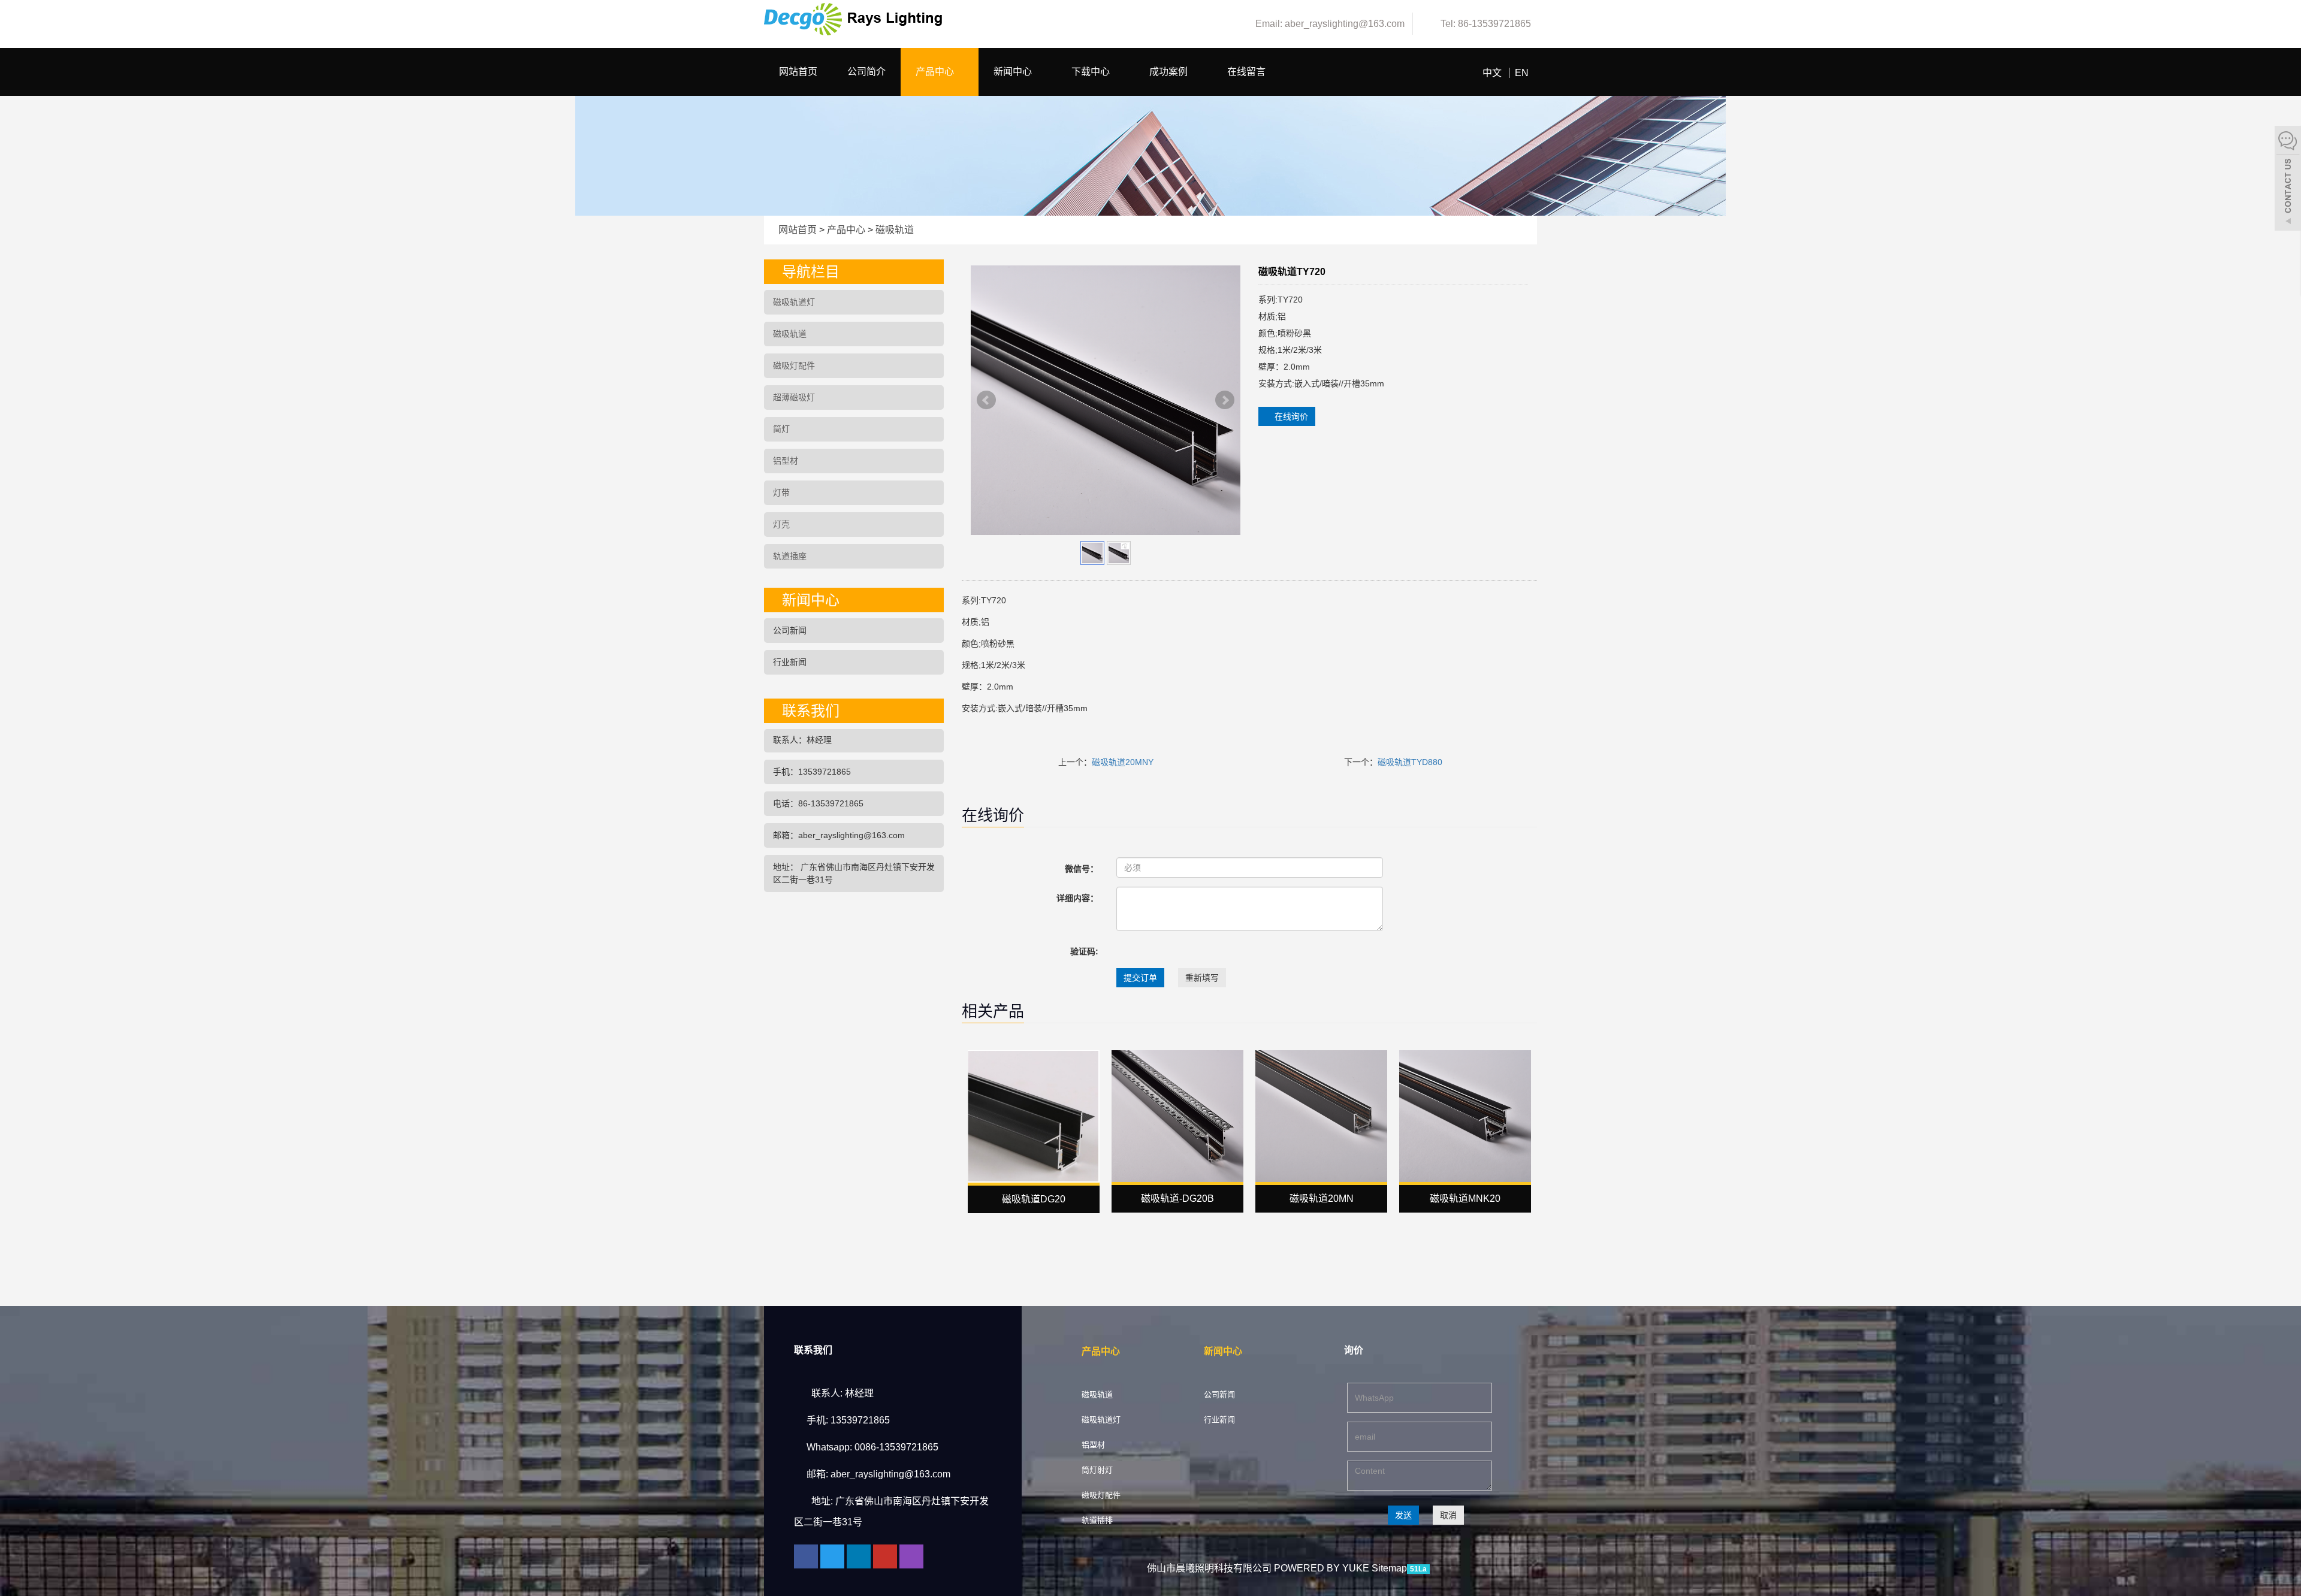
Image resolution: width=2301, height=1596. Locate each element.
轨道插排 (1097, 1520)
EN (1522, 73)
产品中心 (936, 72)
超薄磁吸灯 (794, 397)
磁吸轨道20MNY (1123, 762)
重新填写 (1202, 978)
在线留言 (1246, 72)
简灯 (781, 429)
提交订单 (1140, 978)
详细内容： (1077, 898)
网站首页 (798, 72)
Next (1225, 400)
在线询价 (1290, 416)
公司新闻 (790, 630)
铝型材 (786, 461)
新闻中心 (1014, 72)
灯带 (781, 492)
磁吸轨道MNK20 (1465, 1198)
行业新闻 (790, 662)
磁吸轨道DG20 (1034, 1199)
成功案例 (1170, 72)
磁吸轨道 (893, 230)
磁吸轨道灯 (794, 302)
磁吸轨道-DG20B (1177, 1198)
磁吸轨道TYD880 (1410, 762)
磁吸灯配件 (794, 365)
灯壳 (781, 524)
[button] (960, 72)
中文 (1492, 73)
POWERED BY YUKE (1323, 1568)
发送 (1403, 1515)
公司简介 (866, 72)
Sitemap (1389, 1568)
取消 (1448, 1515)
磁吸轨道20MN (1322, 1198)
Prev (986, 400)
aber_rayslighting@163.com (890, 1474)
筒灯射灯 (1097, 1470)
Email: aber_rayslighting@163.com (1329, 24)
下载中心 (1092, 72)
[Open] (2288, 180)
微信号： (1082, 869)
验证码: (1084, 951)
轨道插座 (790, 556)
